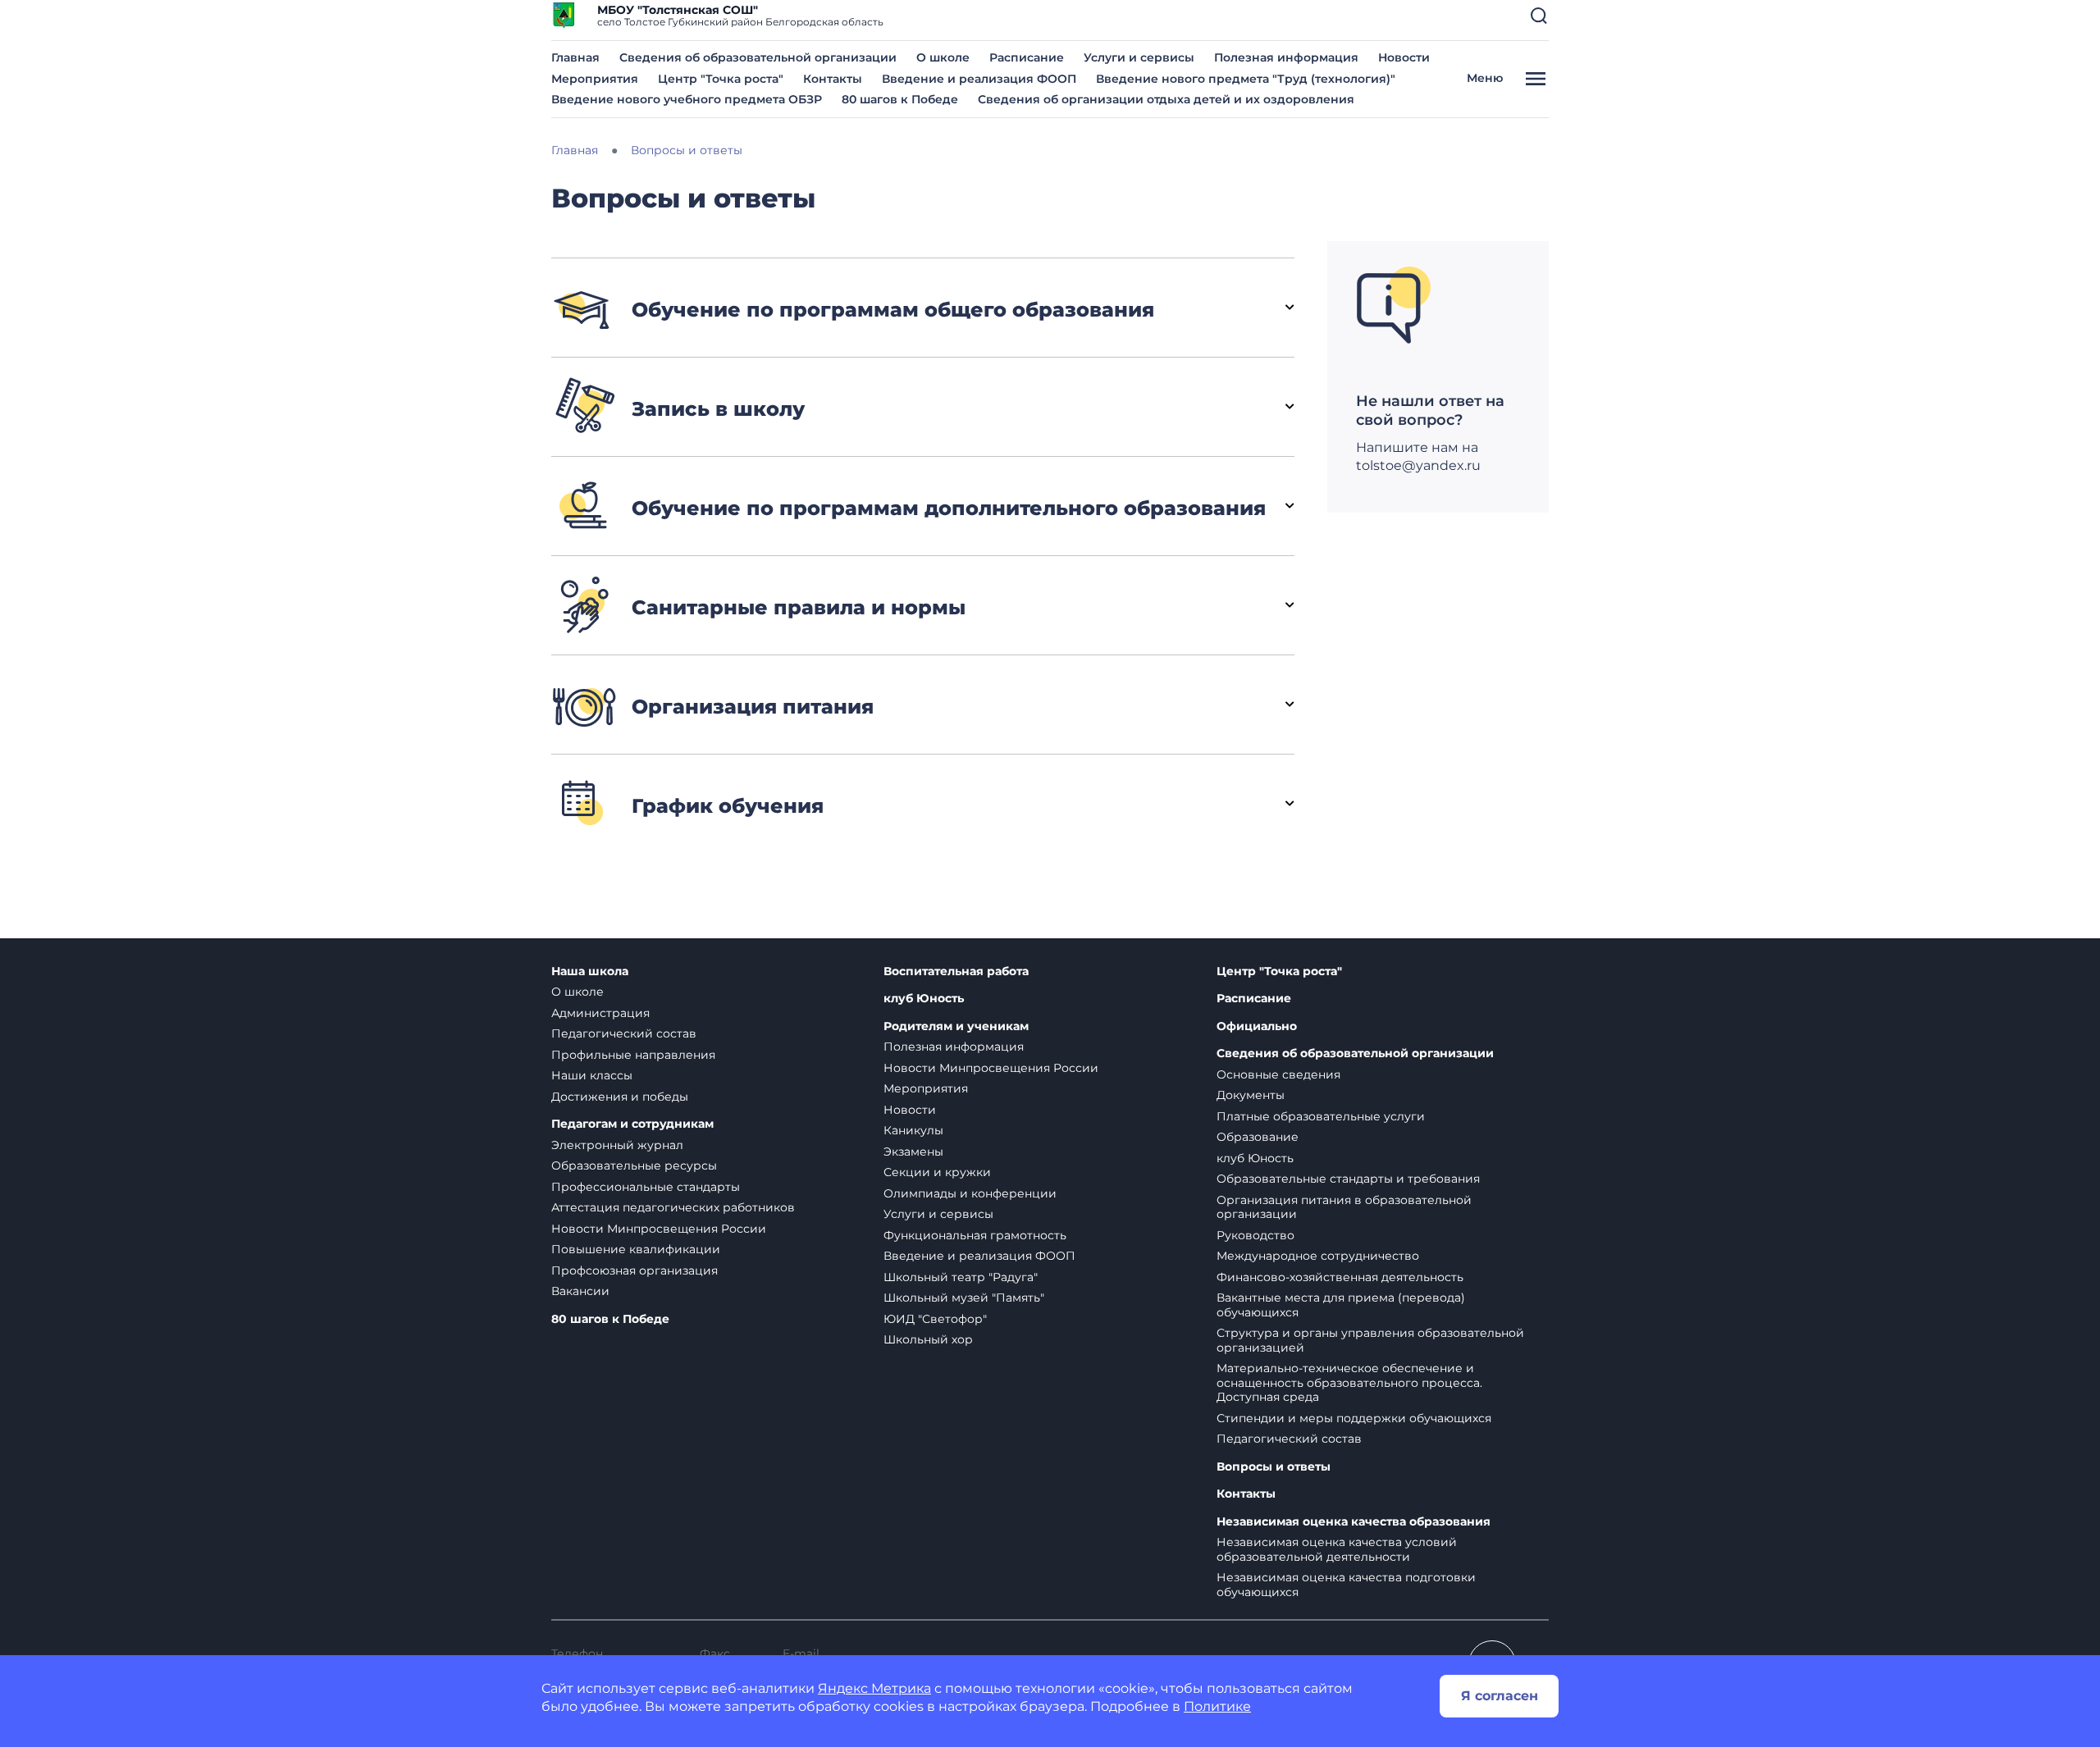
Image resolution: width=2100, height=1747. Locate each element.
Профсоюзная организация (635, 1270)
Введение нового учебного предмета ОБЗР (687, 99)
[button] (1539, 16)
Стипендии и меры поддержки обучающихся (1354, 1418)
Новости (1404, 57)
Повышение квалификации (636, 1249)
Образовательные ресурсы (634, 1165)
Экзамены (913, 1152)
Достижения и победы (620, 1097)
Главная (575, 57)
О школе (943, 57)
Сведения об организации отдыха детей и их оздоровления (1166, 99)
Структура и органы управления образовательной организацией (1370, 1340)
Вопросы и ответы (1274, 1467)
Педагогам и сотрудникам (632, 1124)
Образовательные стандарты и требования (1348, 1179)
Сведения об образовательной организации (758, 57)
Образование (1258, 1137)
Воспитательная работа (956, 972)
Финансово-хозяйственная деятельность (1340, 1277)
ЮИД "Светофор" (935, 1319)
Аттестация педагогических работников (673, 1207)
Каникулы (913, 1130)
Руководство (1255, 1235)
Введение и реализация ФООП (979, 79)
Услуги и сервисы (1139, 57)
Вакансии (580, 1291)
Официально (1257, 1026)
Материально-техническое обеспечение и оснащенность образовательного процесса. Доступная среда (1349, 1382)
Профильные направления (633, 1055)
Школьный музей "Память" (964, 1298)
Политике (1217, 1706)
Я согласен (1500, 1696)
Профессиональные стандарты (646, 1187)
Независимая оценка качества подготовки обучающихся (1346, 1585)
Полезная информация (1286, 57)
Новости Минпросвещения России (659, 1229)
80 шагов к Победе (900, 99)
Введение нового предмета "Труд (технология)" (1246, 79)
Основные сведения (1278, 1074)
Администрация (600, 1013)
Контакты (833, 79)
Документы (1251, 1095)
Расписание (1027, 57)
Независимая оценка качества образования (1354, 1522)
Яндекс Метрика (874, 1688)
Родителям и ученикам (956, 1026)
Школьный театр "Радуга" (961, 1277)
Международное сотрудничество (1318, 1256)
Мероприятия (595, 79)
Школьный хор (928, 1339)
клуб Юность (924, 999)
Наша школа (590, 972)
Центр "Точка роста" (721, 79)
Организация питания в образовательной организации (1344, 1207)
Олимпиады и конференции (970, 1193)
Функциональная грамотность (975, 1235)
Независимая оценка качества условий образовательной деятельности (1337, 1549)
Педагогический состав (624, 1033)
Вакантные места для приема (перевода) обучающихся (1341, 1305)
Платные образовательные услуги (1321, 1116)
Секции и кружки (937, 1172)
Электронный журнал (617, 1145)
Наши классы (592, 1075)
